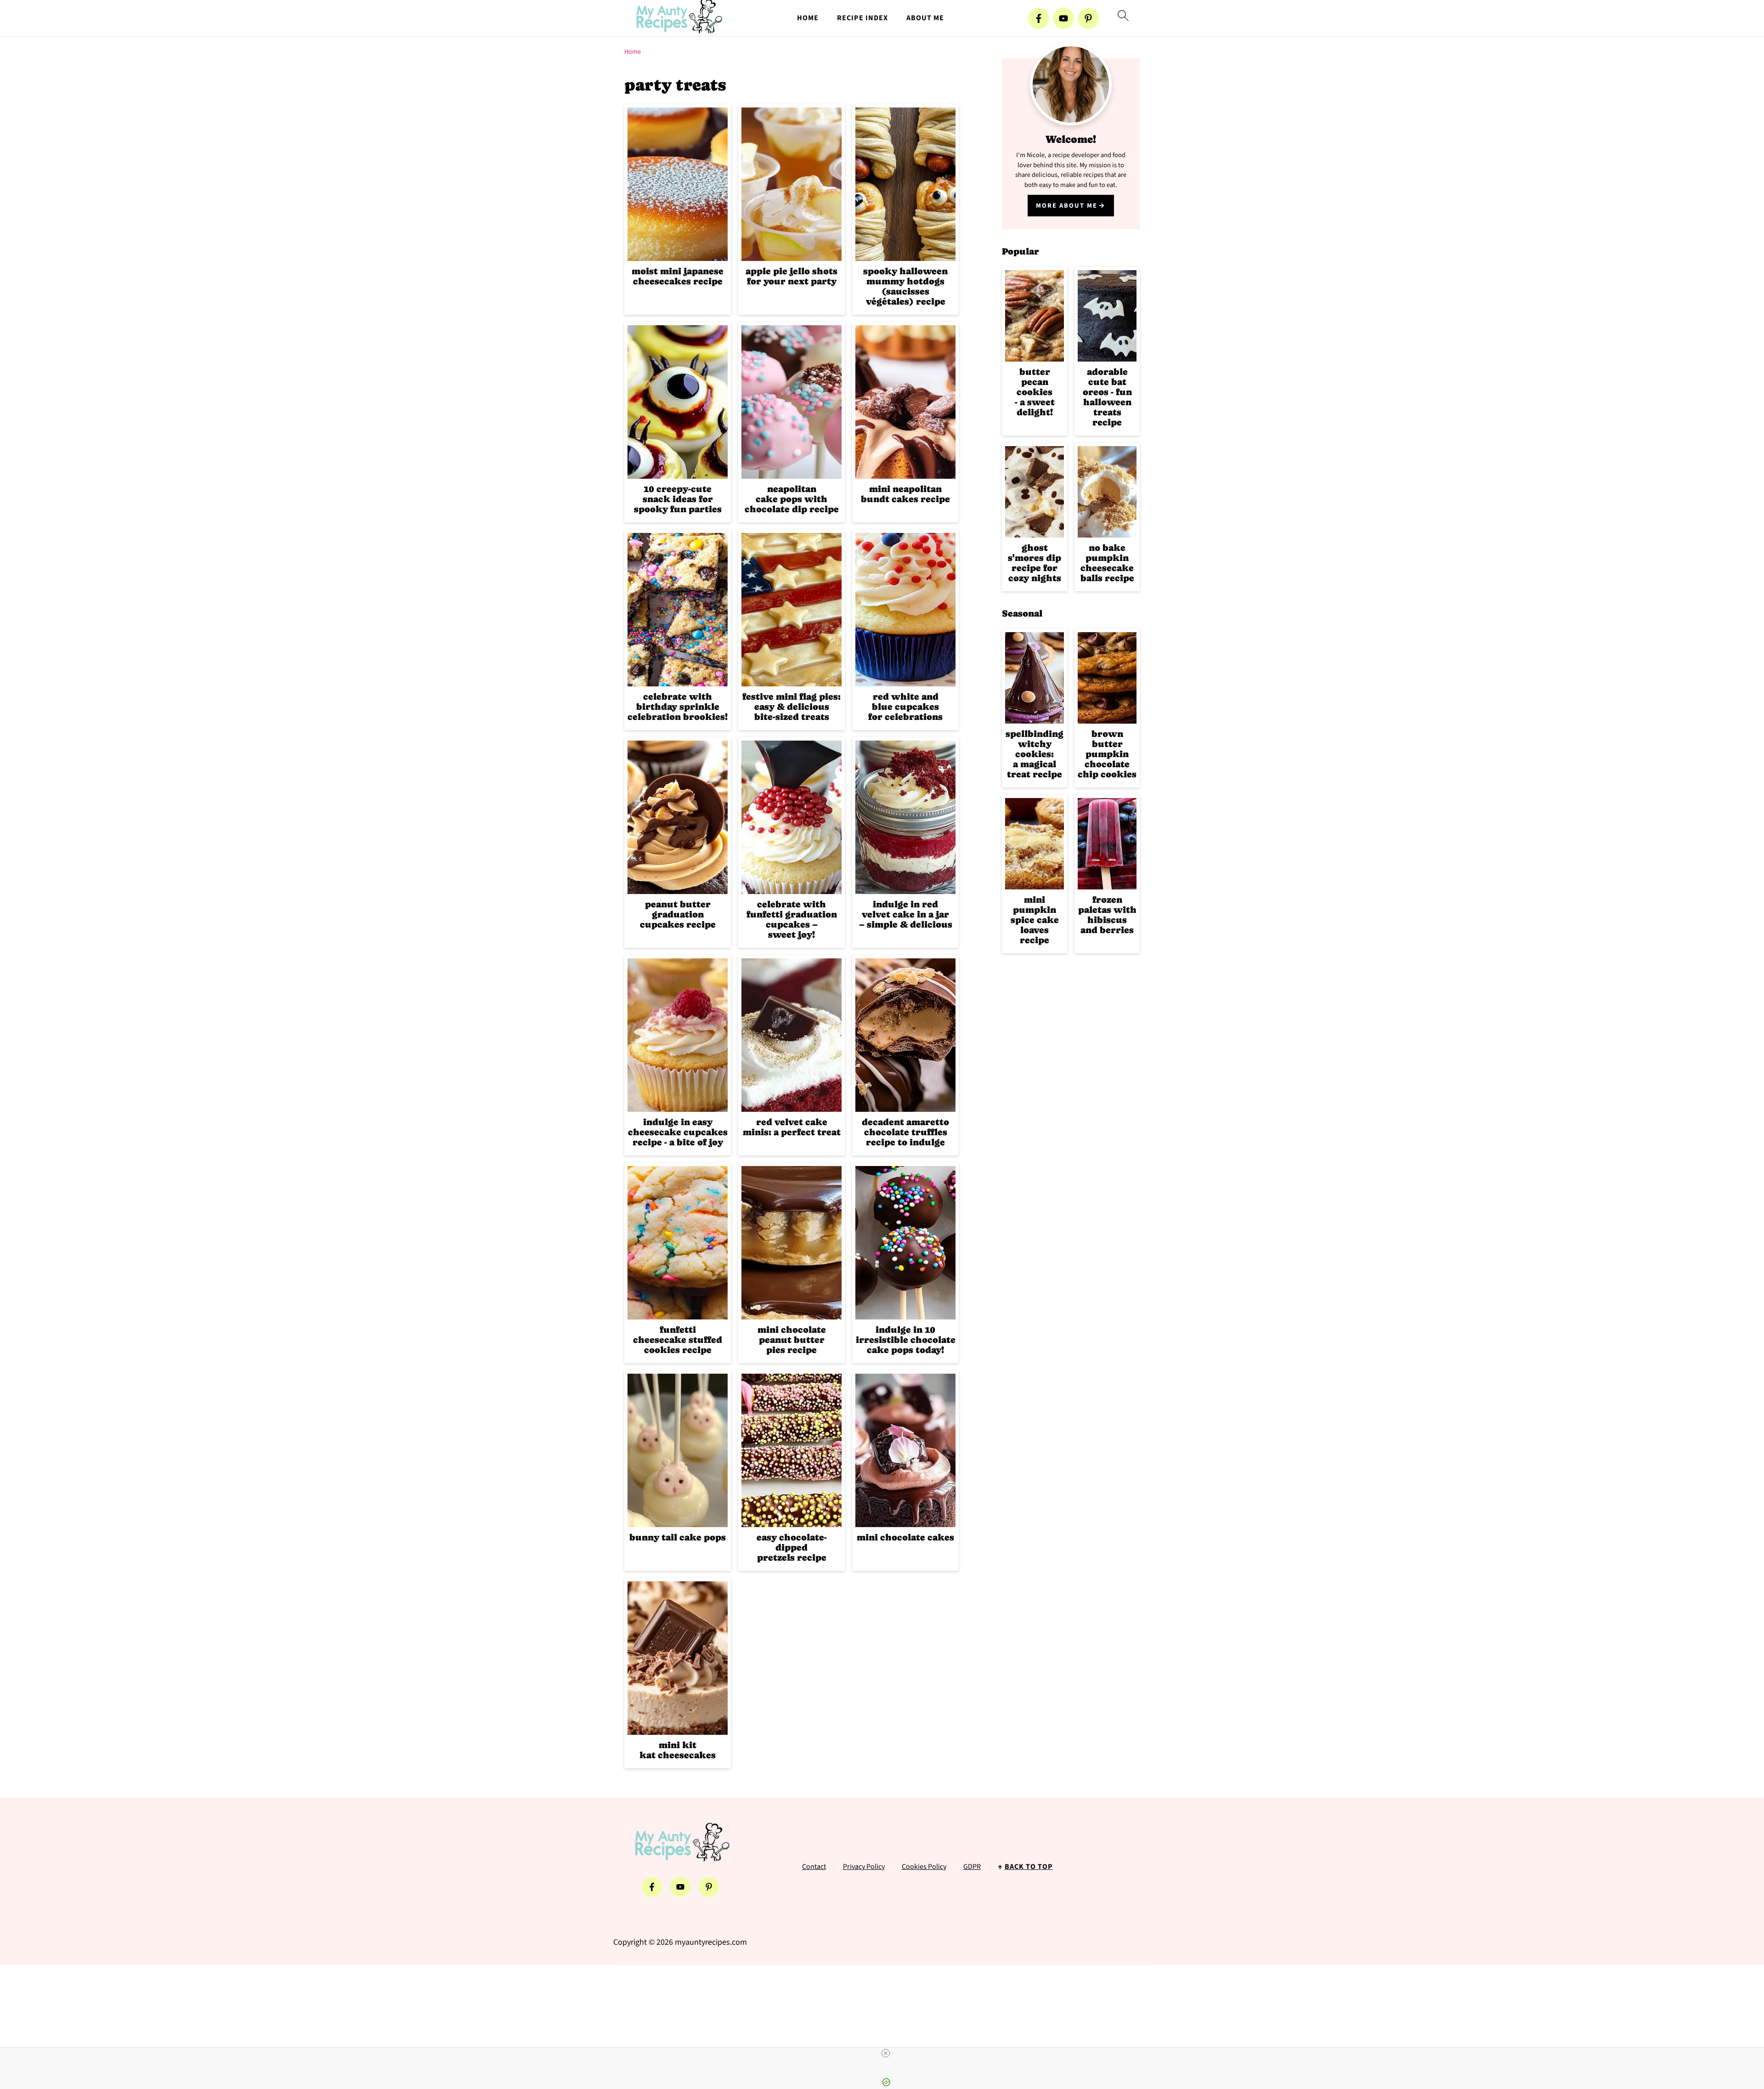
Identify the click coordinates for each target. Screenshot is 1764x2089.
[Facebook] (1039, 18)
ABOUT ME (925, 18)
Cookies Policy (924, 1867)
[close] (886, 2053)
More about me (1067, 206)
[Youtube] (1063, 18)
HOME (808, 18)
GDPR (972, 1867)
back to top (1029, 1867)
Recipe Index (862, 18)
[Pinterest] (1088, 18)
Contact (814, 1867)
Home (633, 52)
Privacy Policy (864, 1867)
